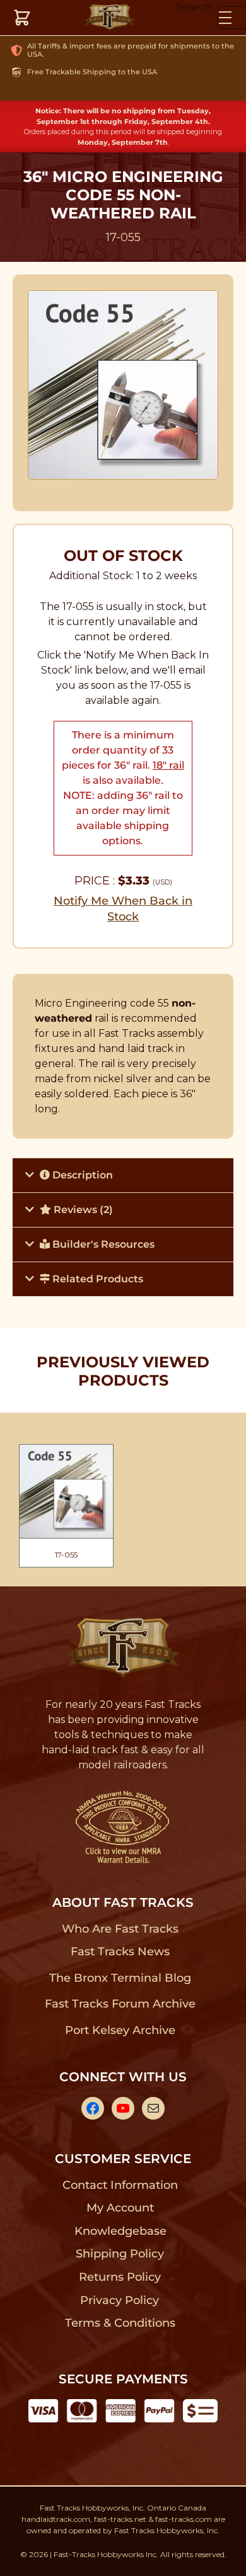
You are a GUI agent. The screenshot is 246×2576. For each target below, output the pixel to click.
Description (81, 1175)
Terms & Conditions (120, 2323)
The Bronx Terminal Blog (120, 1978)
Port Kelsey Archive (120, 2030)
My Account (120, 2208)
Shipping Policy (120, 2254)
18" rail (168, 765)
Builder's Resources (102, 1244)
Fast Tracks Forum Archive (120, 2004)
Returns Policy (120, 2277)
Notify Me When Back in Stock (123, 909)
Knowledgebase (120, 2231)
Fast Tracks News (120, 1952)
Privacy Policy (120, 2300)
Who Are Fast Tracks (120, 1929)
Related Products (97, 1279)
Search (194, 7)
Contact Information (120, 2185)
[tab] (123, 1175)
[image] (123, 385)
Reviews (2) (82, 1210)
